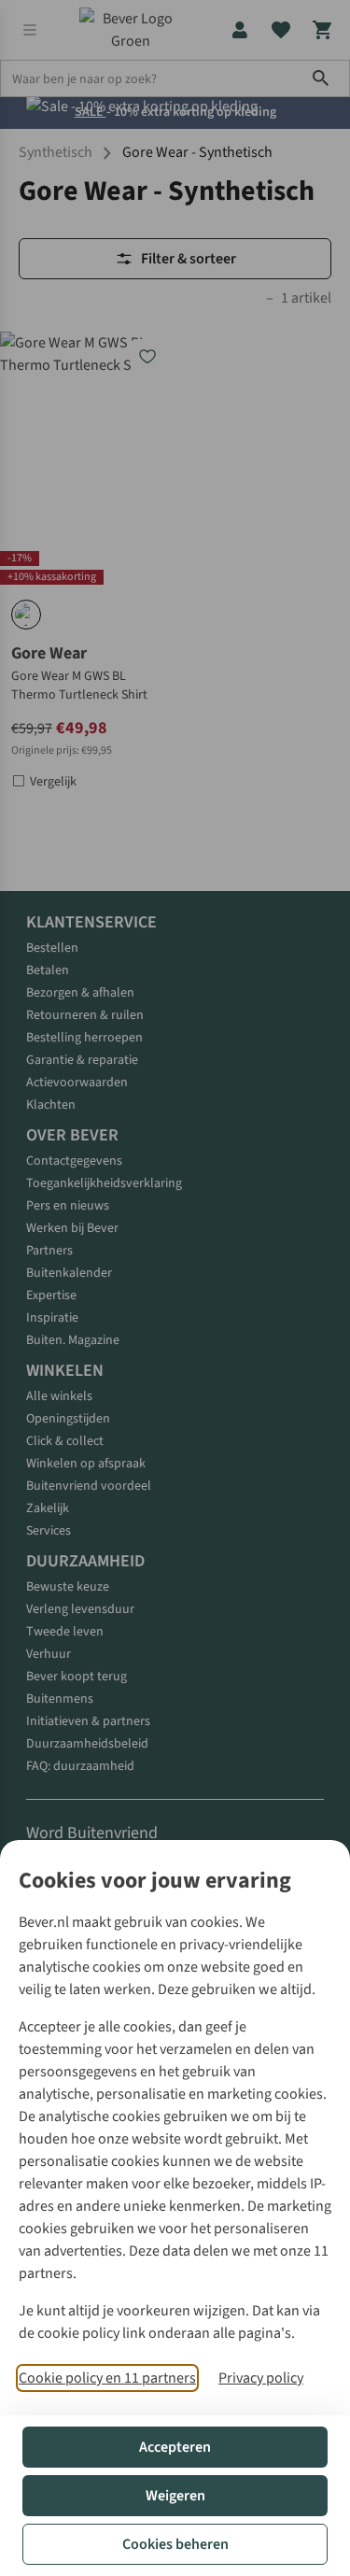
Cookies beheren (175, 2544)
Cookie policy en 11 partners (107, 2378)
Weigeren (175, 2496)
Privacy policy (261, 2378)
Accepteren (175, 2447)
